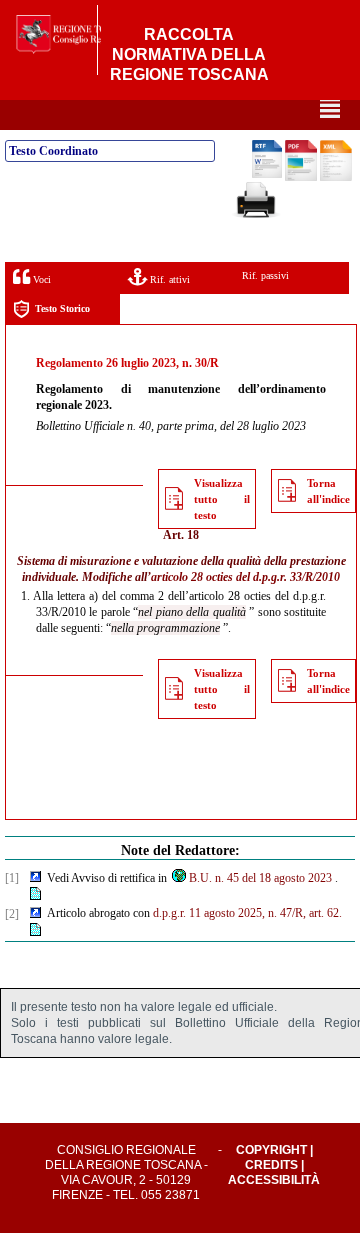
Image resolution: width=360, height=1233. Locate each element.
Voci (40, 279)
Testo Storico (62, 308)
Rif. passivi (265, 275)
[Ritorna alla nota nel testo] (35, 878)
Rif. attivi (168, 279)
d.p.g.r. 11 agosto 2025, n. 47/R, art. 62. (247, 913)
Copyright (271, 1150)
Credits (271, 1165)
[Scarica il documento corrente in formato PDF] (301, 177)
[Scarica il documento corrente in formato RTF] (267, 174)
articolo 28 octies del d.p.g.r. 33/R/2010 (245, 577)
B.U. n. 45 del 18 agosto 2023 (260, 878)
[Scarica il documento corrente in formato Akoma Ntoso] (336, 177)
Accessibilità (274, 1180)
